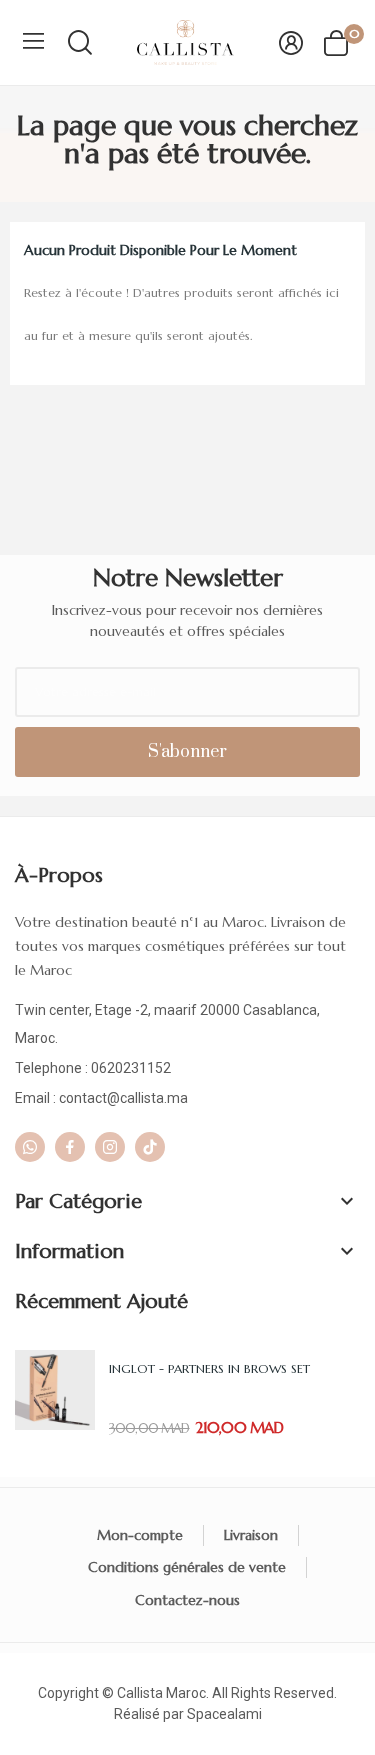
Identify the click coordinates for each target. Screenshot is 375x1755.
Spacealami (224, 1714)
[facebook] (70, 1147)
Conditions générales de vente (187, 1567)
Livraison (251, 1535)
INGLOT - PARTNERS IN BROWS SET (209, 1368)
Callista (140, 1693)
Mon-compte (140, 1535)
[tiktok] (150, 1147)
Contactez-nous (187, 1600)
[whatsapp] (30, 1147)
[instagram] (110, 1147)
